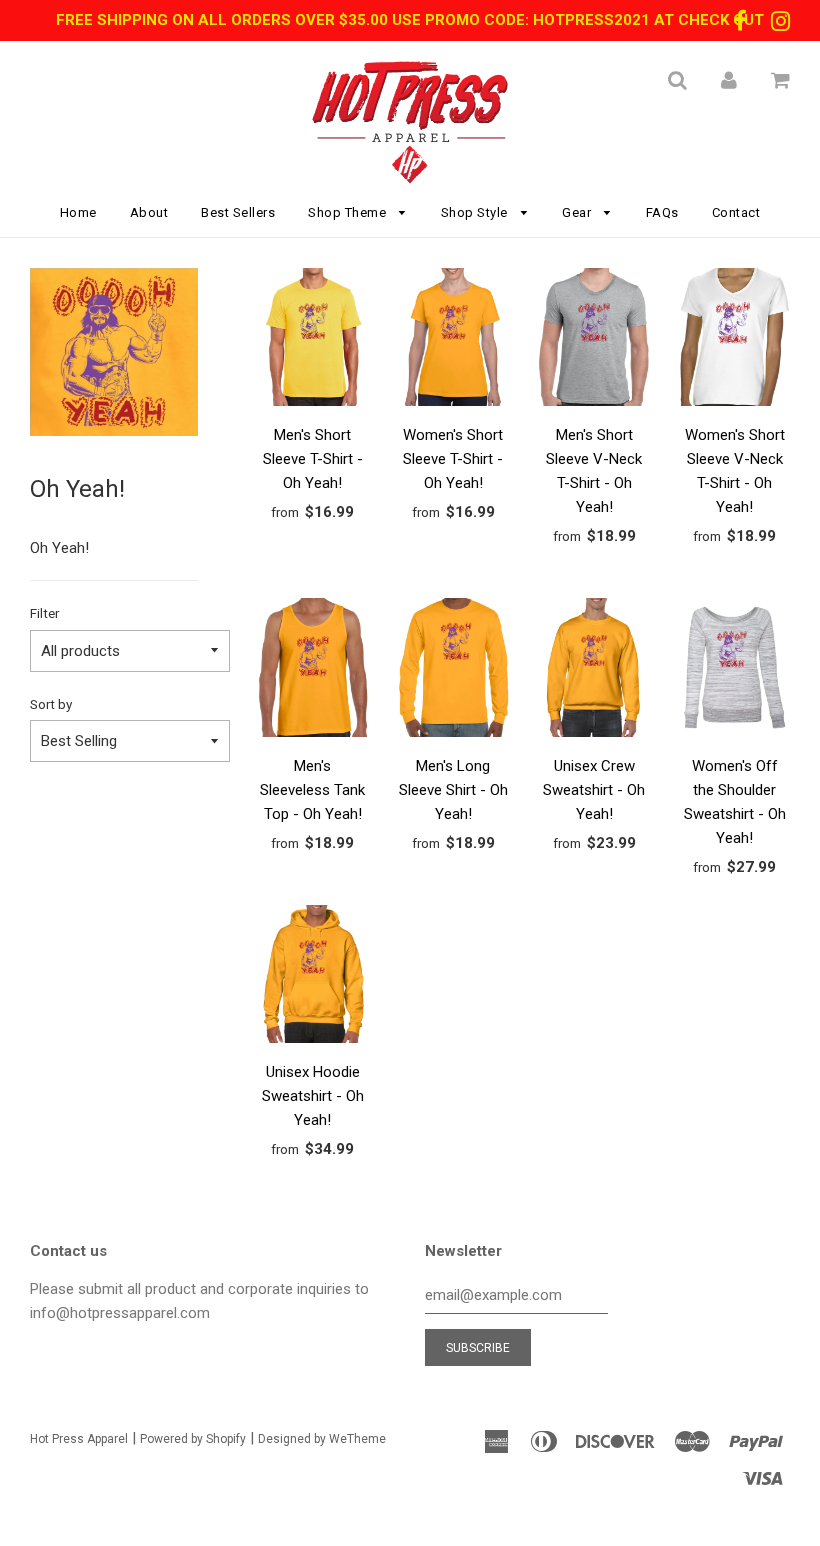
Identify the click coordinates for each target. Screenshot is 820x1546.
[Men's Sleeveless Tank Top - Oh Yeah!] (313, 670)
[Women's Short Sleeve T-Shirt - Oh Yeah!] (453, 340)
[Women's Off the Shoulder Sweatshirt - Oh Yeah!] (734, 670)
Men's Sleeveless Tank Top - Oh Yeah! (312, 790)
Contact (736, 212)
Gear (578, 212)
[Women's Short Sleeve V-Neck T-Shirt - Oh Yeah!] (734, 340)
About (149, 212)
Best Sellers (238, 212)
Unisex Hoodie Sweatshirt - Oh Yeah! (313, 1096)
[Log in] (729, 80)
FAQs (662, 212)
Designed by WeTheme (322, 1439)
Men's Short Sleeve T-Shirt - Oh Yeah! (313, 459)
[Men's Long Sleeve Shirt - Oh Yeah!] (453, 670)
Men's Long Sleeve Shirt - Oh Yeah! (453, 790)
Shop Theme (349, 212)
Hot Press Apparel (79, 1439)
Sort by (51, 704)
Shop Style (476, 212)
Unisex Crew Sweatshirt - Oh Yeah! (594, 790)
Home (78, 212)
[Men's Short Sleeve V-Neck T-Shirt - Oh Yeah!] (594, 340)
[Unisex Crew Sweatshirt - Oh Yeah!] (594, 670)
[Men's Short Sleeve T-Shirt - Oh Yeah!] (313, 340)
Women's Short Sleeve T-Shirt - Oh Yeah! (453, 459)
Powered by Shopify (193, 1439)
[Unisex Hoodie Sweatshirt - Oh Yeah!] (313, 977)
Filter (44, 613)
